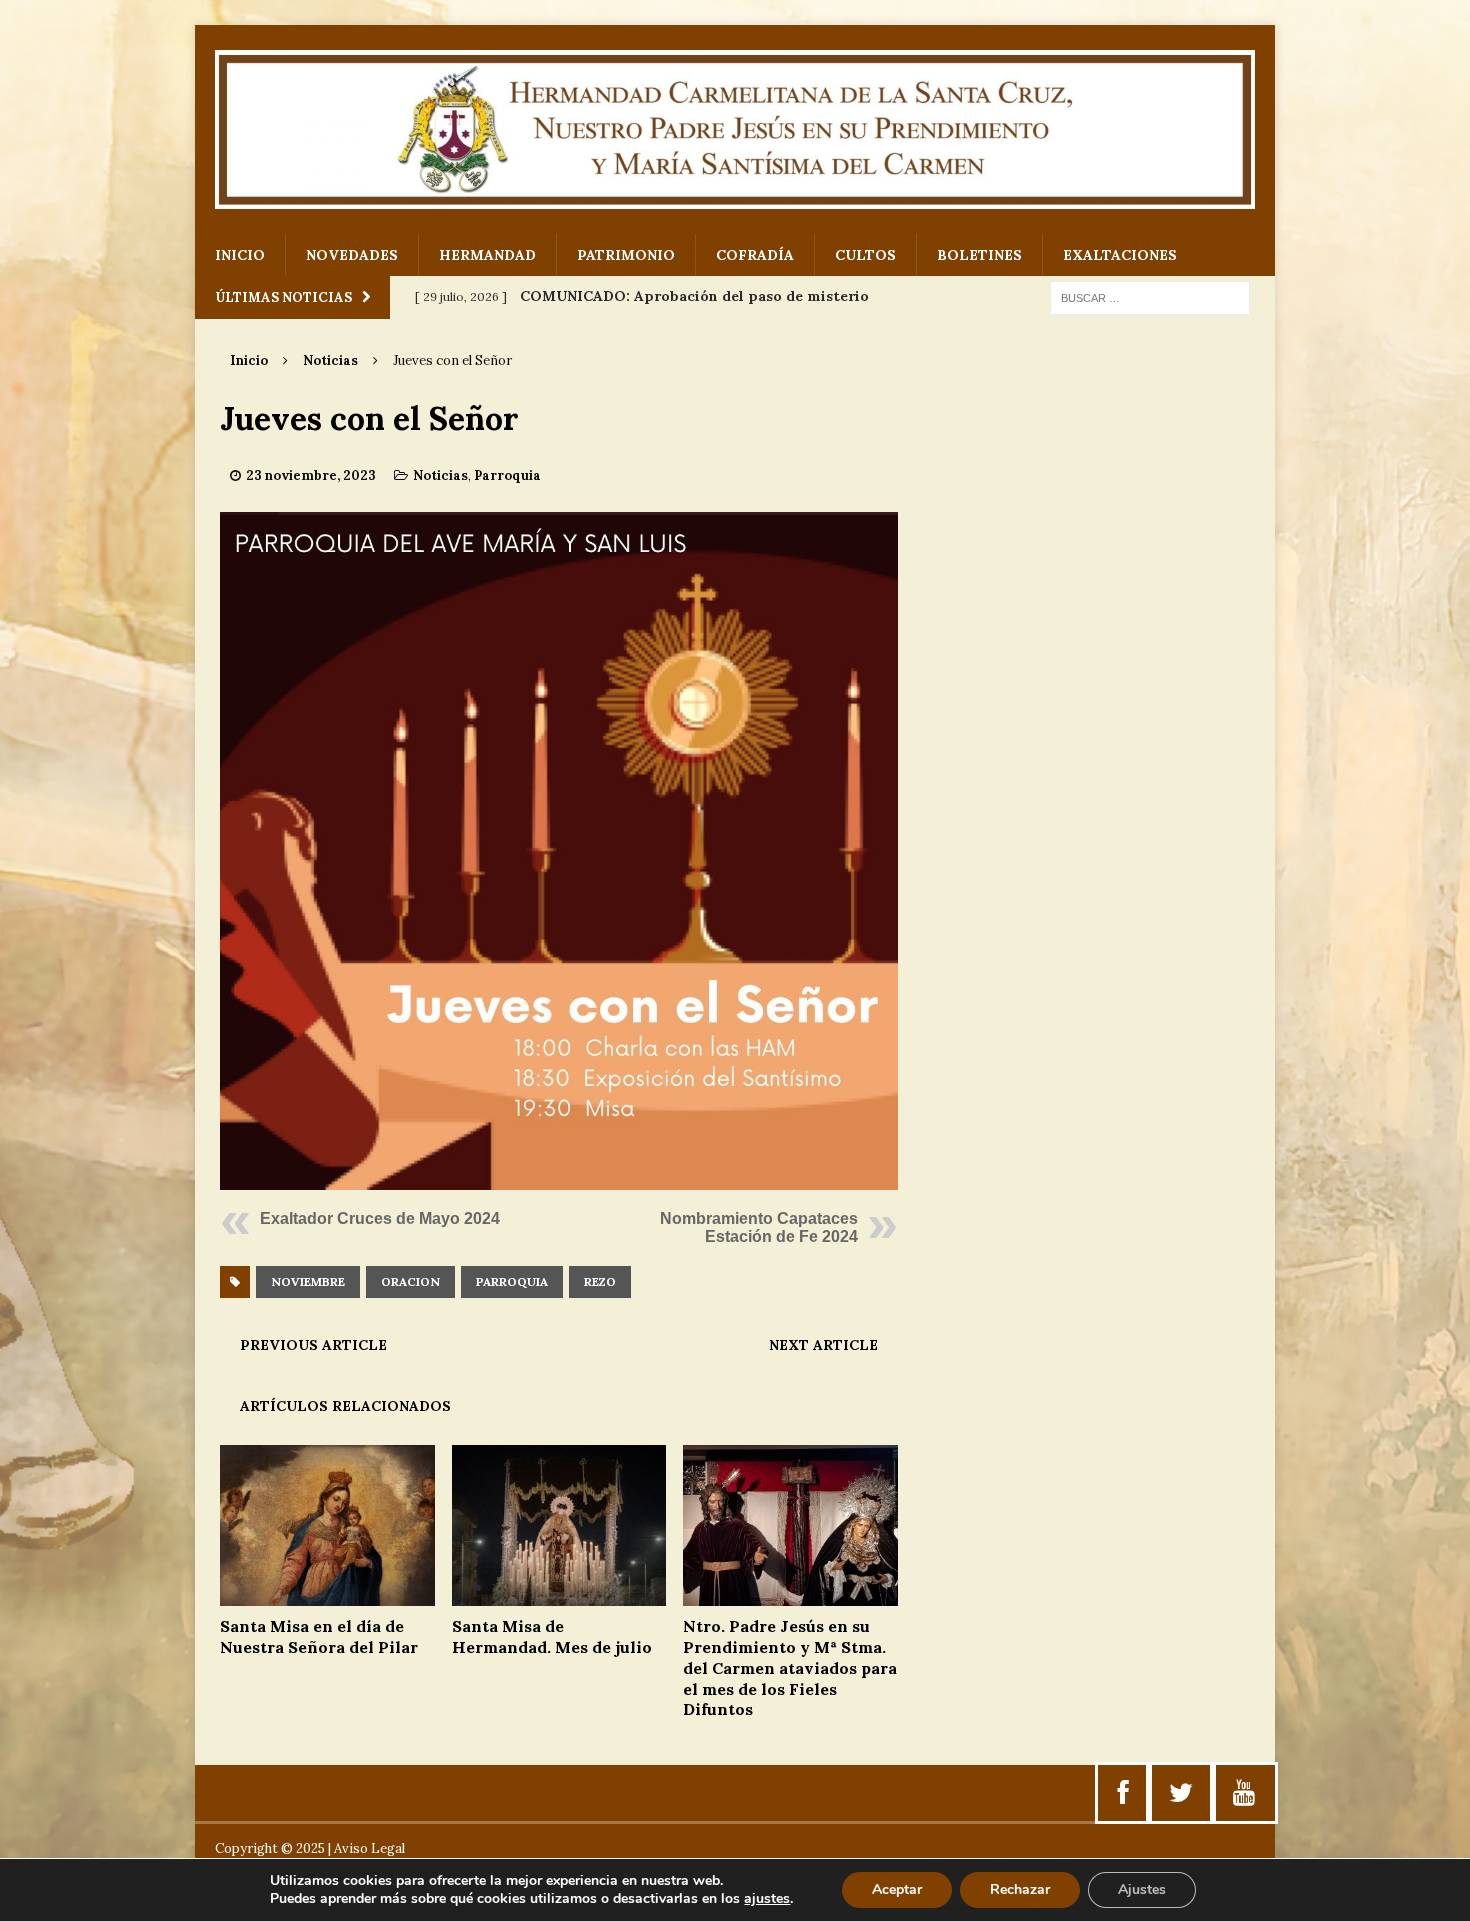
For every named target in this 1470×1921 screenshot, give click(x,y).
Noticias (440, 475)
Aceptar (897, 1889)
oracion (410, 1281)
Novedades (352, 255)
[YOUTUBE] (1244, 1793)
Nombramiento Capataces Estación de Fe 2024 (759, 1227)
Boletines (979, 255)
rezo (600, 1281)
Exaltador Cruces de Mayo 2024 (380, 1218)
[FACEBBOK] (1123, 1793)
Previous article (313, 1345)
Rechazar (1020, 1889)
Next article (823, 1345)
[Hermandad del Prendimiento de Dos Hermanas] (735, 129)
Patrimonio (626, 255)
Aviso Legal (369, 1848)
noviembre (308, 1281)
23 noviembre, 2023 (311, 475)
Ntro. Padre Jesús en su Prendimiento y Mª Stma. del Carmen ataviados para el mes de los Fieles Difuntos (790, 1667)
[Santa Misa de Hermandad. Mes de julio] (559, 1595)
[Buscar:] (1150, 297)
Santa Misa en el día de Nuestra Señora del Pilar (319, 1636)
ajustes (767, 1899)
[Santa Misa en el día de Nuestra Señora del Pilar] (327, 1595)
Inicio (240, 255)
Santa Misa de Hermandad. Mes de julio (552, 1636)
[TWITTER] (1181, 1793)
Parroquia (507, 475)
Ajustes (1142, 1889)
